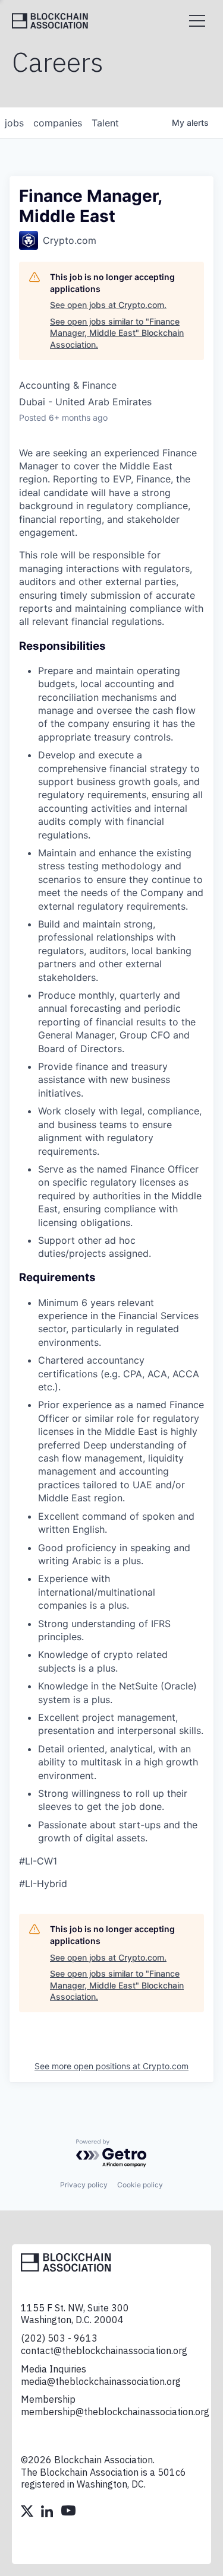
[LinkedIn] (48, 2513)
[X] (28, 2513)
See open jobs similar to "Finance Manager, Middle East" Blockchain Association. (117, 333)
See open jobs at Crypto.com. (108, 305)
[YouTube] (68, 2513)
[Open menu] (197, 21)
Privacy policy (84, 2185)
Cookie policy (140, 2185)
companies (58, 123)
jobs (14, 123)
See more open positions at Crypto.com (111, 2066)
